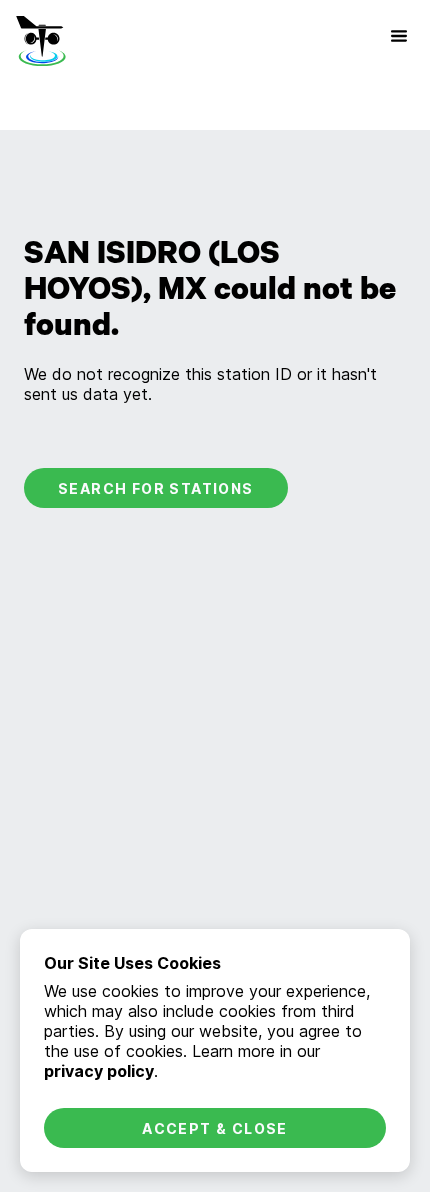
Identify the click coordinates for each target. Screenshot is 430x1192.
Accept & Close (215, 1128)
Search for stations (156, 488)
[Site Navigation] (399, 36)
